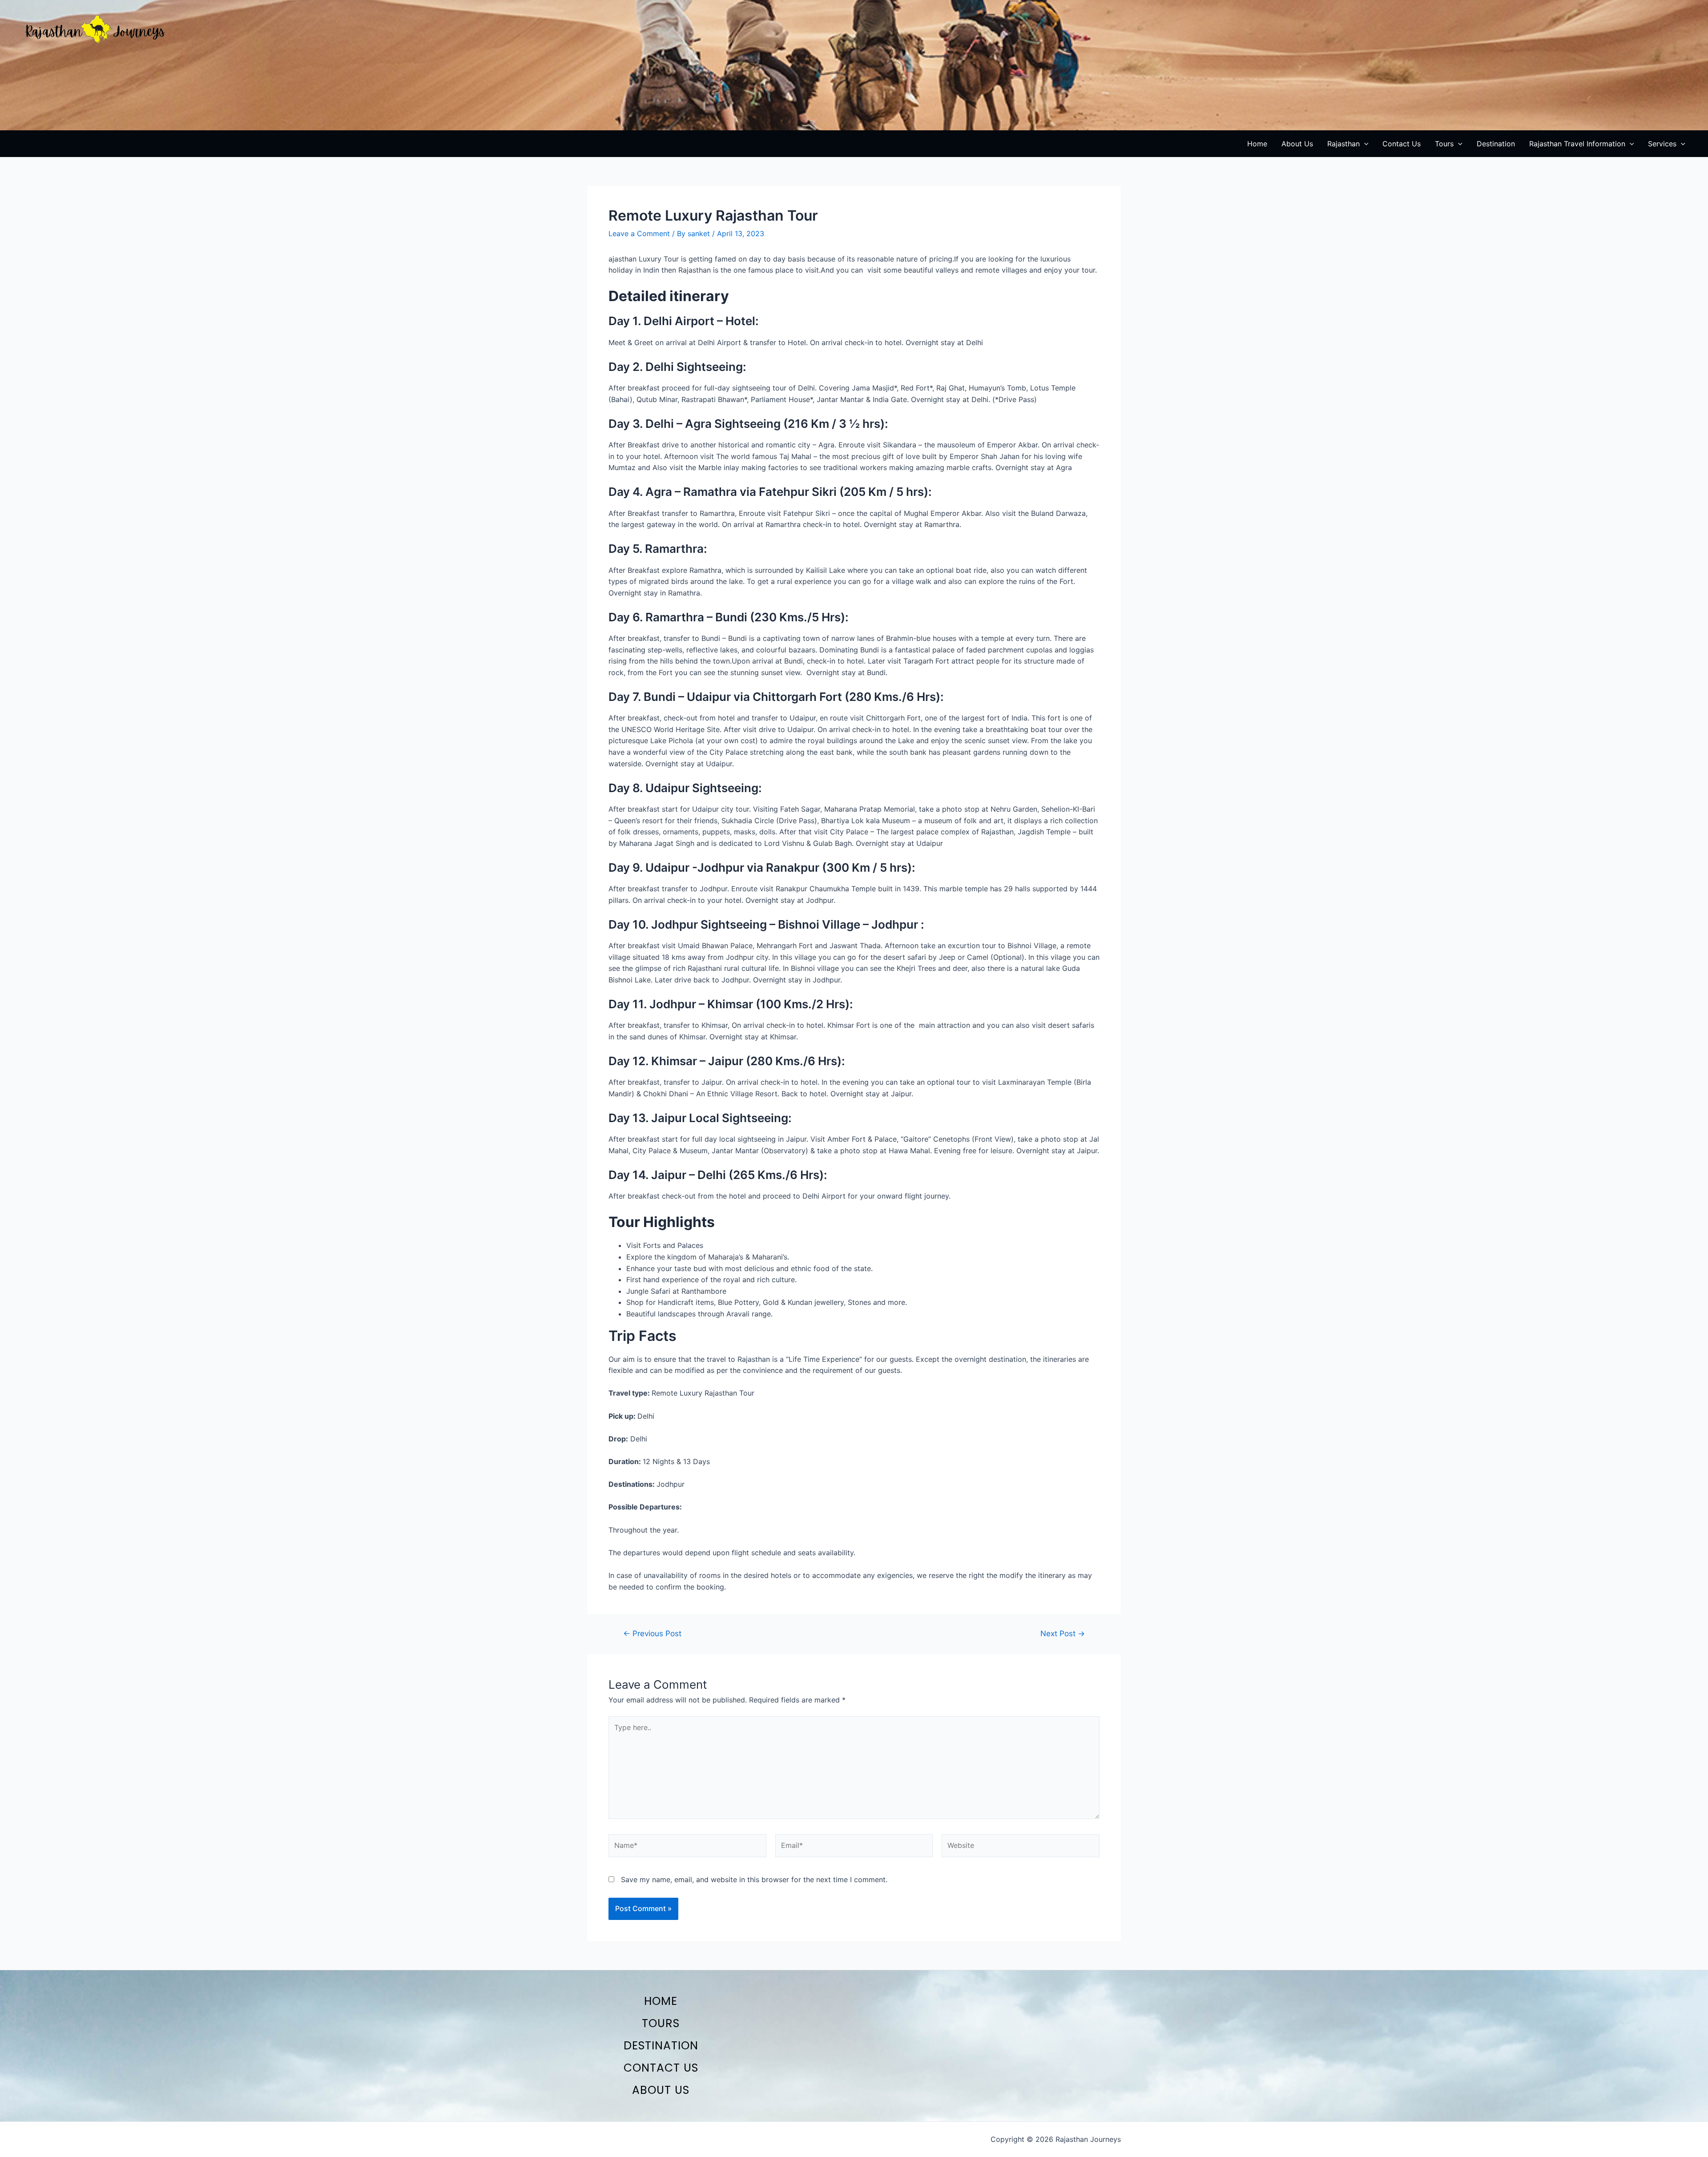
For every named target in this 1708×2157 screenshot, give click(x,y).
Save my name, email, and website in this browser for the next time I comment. (754, 1879)
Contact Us (661, 2068)
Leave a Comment (639, 233)
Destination (661, 2046)
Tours (661, 2023)
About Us (661, 2090)
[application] (1364, 144)
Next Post (1063, 1633)
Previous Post (652, 1633)
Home (661, 2001)
